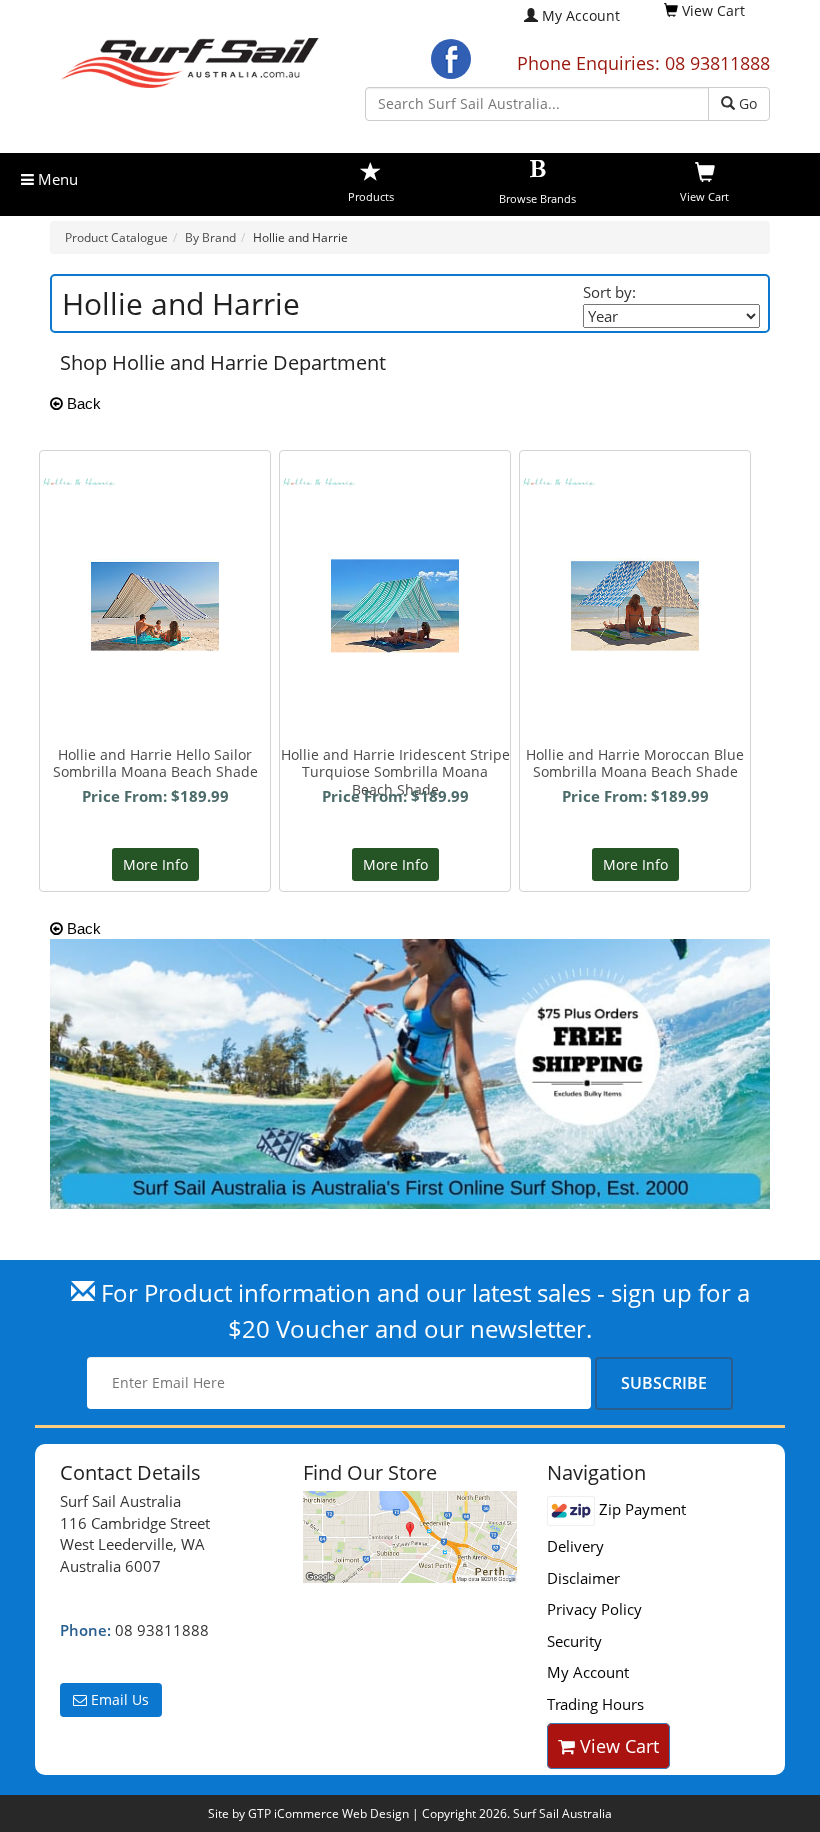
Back (82, 403)
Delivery (575, 1546)
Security (574, 1641)
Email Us (118, 1699)
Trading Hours (595, 1704)
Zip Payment (640, 1509)
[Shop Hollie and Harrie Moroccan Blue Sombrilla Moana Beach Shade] (635, 543)
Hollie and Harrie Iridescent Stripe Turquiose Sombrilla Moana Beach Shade (395, 772)
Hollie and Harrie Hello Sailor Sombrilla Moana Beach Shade (155, 763)
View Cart (617, 1746)
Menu (56, 179)
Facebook (451, 59)
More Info (155, 864)
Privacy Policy (594, 1609)
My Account (581, 15)
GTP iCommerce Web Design (328, 1813)
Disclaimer (583, 1578)
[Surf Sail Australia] (409, 1536)
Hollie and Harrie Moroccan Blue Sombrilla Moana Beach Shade (635, 763)
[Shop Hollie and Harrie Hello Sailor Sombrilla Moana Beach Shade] (155, 543)
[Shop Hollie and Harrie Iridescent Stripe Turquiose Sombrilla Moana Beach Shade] (395, 525)
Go (746, 103)
